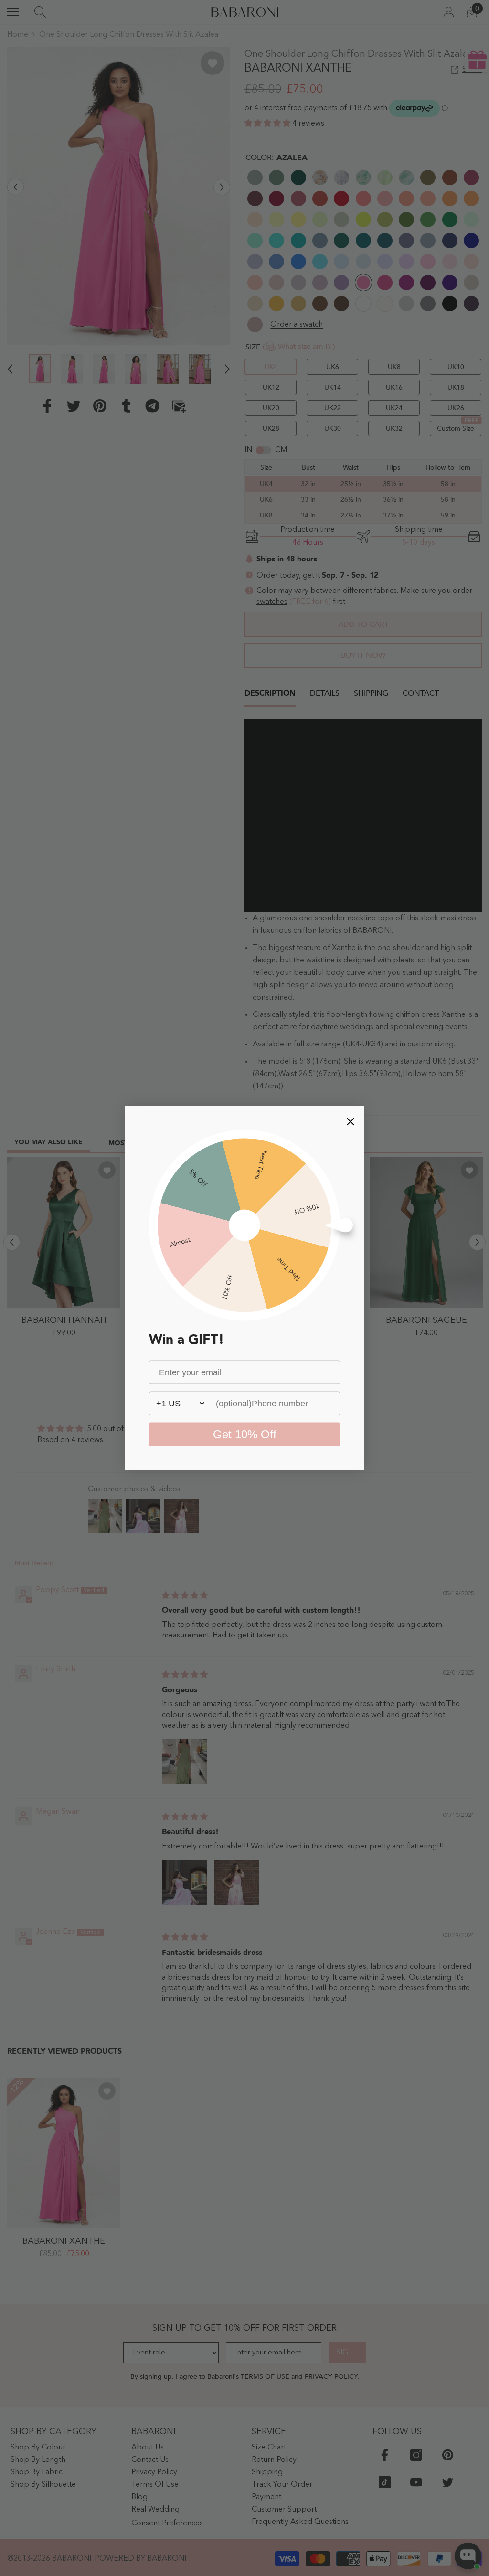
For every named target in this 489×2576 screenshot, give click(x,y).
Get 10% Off (245, 1434)
